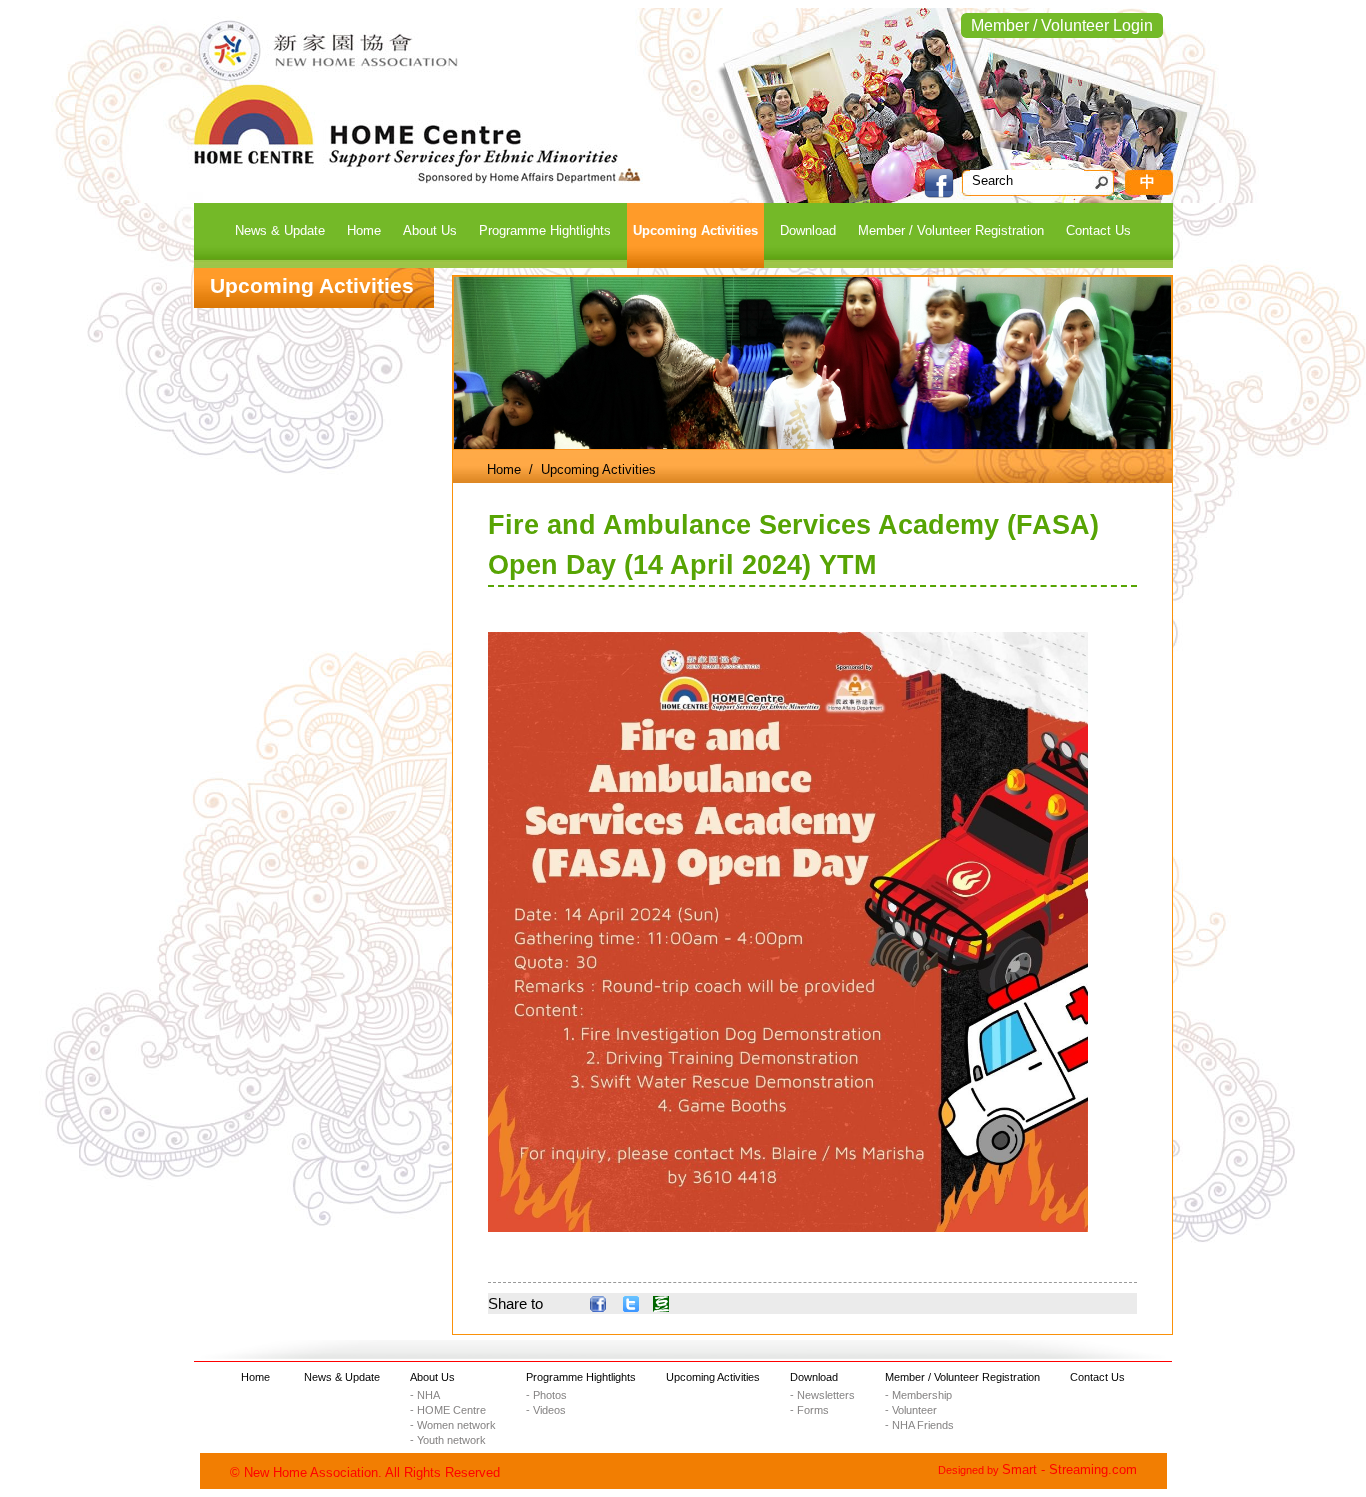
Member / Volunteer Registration (962, 1377)
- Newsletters (822, 1395)
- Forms (809, 1410)
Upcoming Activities (713, 1377)
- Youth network (448, 1440)
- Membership (918, 1395)
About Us (432, 1377)
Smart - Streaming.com (1069, 1469)
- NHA (425, 1395)
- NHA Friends (919, 1425)
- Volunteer (911, 1410)
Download (814, 1377)
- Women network (453, 1425)
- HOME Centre (448, 1410)
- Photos (546, 1395)
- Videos (546, 1410)
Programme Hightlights (581, 1377)
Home (504, 469)
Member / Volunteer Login (1062, 25)
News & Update (342, 1377)
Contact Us (1097, 1377)
